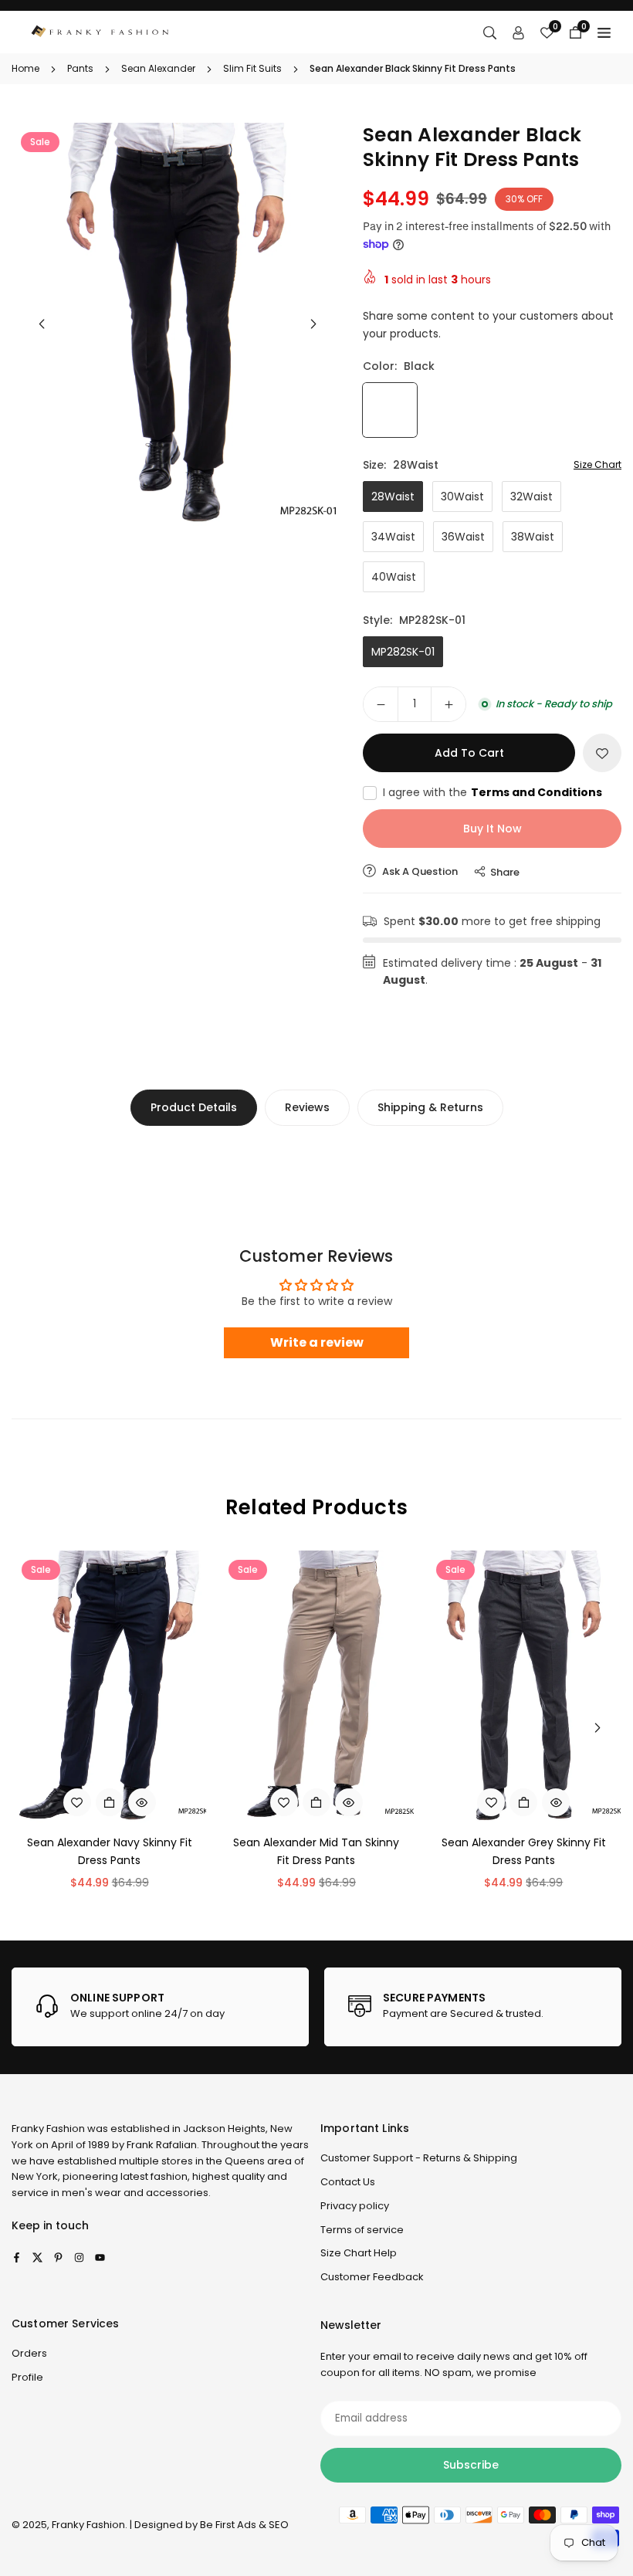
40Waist (394, 577)
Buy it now (493, 829)
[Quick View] (142, 1802)
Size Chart (597, 464)
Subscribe (471, 2465)
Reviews (307, 1107)
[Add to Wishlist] (602, 753)
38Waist (533, 537)
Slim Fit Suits (252, 68)
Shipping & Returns (430, 1107)
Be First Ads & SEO (244, 2525)
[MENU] (604, 32)
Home (25, 68)
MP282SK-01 (403, 652)
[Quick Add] (110, 1802)
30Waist (462, 497)
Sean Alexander (158, 68)
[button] (313, 324)
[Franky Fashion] (100, 31)
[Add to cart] (523, 1802)
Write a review (317, 1342)
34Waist (393, 537)
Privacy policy (355, 2206)
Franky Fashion (48, 2129)
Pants (80, 68)
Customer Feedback (372, 2277)
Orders (29, 2353)
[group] (178, 325)
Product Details (194, 1107)
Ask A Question (419, 871)
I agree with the (493, 792)
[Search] (490, 32)
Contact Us (348, 2182)
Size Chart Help (359, 2253)
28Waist (393, 497)
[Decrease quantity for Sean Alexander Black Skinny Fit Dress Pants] (381, 704)
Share (505, 872)
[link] (160, 2007)
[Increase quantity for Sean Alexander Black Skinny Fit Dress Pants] (449, 704)
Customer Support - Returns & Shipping (419, 2158)
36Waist (463, 537)
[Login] (518, 32)
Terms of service (362, 2230)
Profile (27, 2377)
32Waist (531, 497)
